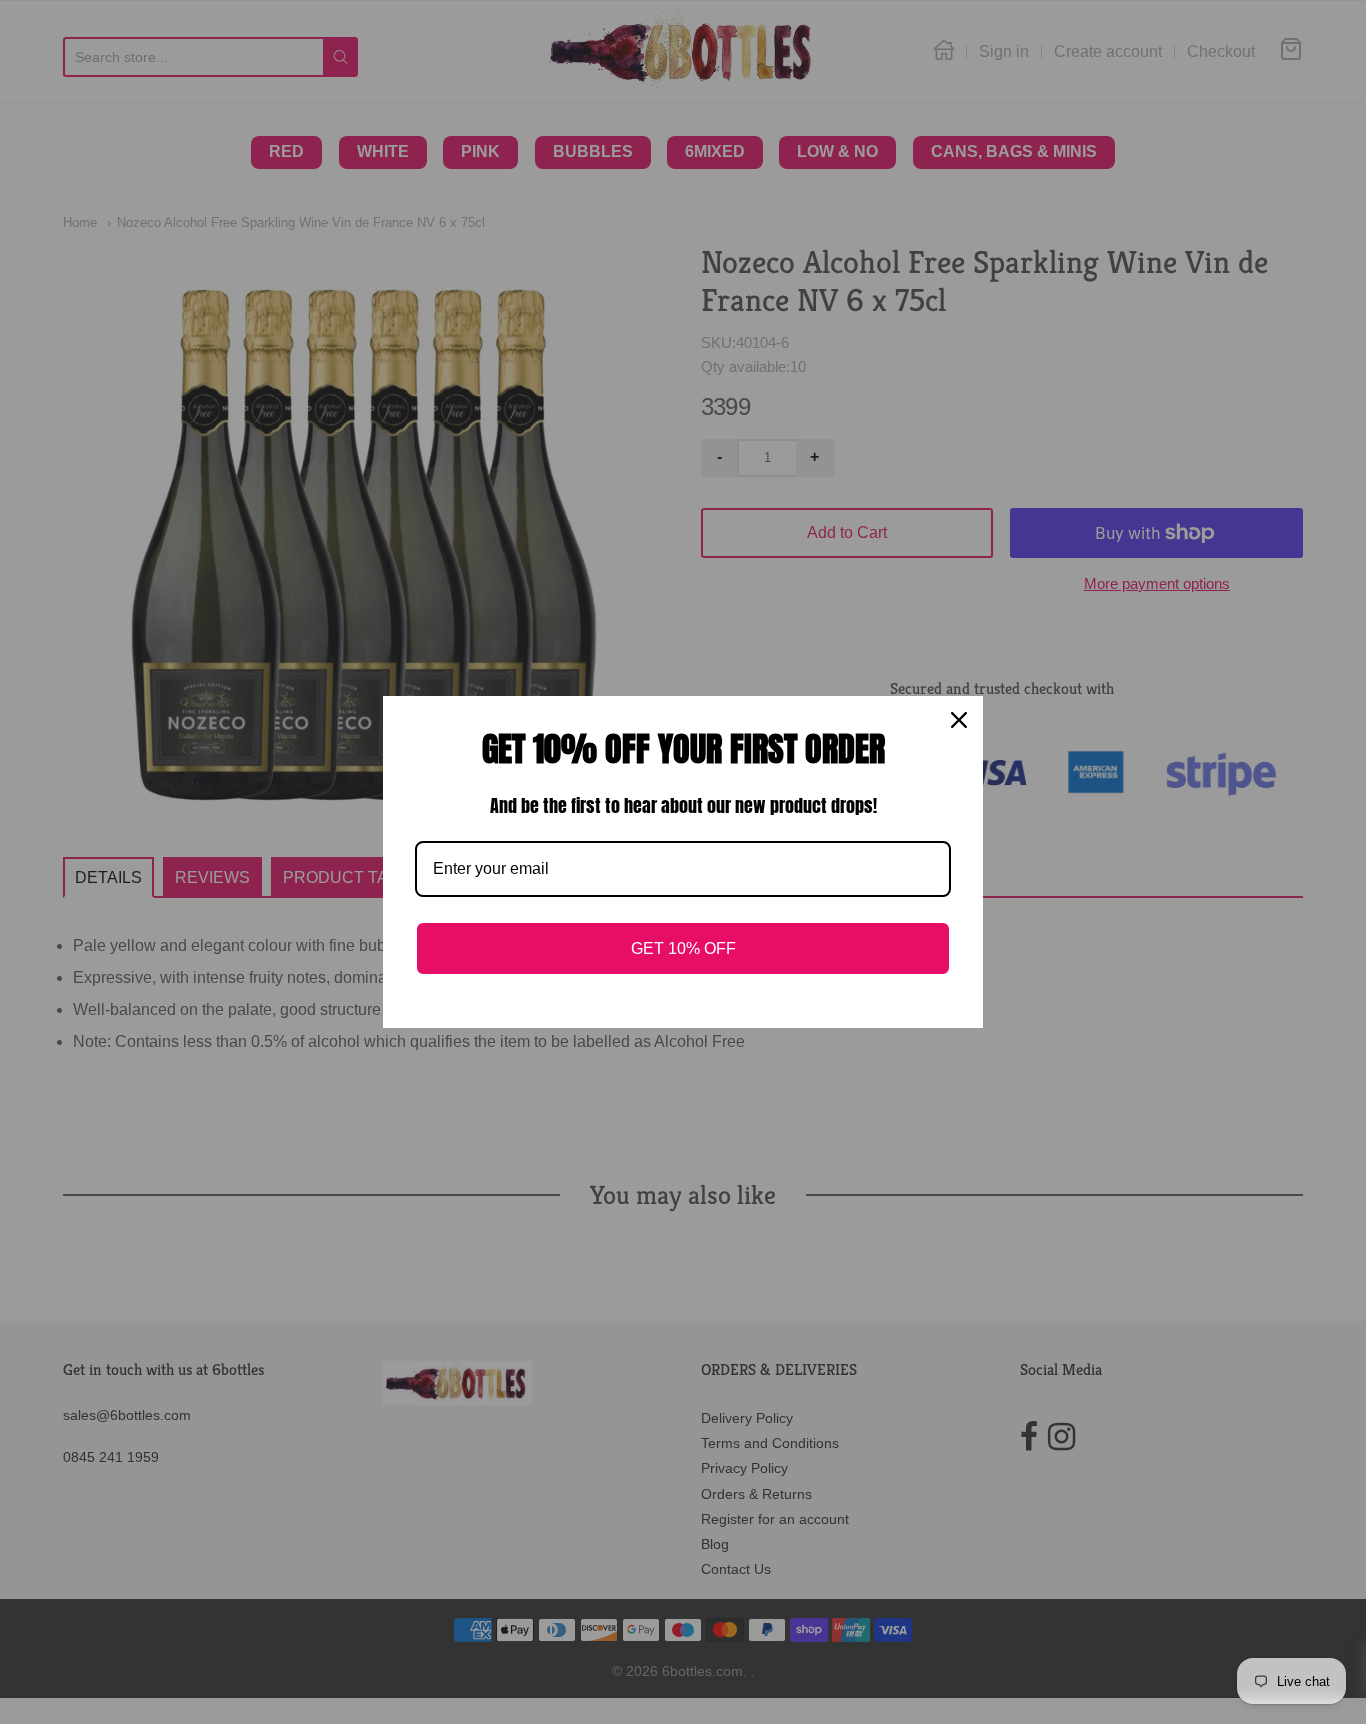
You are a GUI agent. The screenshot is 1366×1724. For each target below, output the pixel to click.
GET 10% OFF (683, 948)
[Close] (959, 720)
